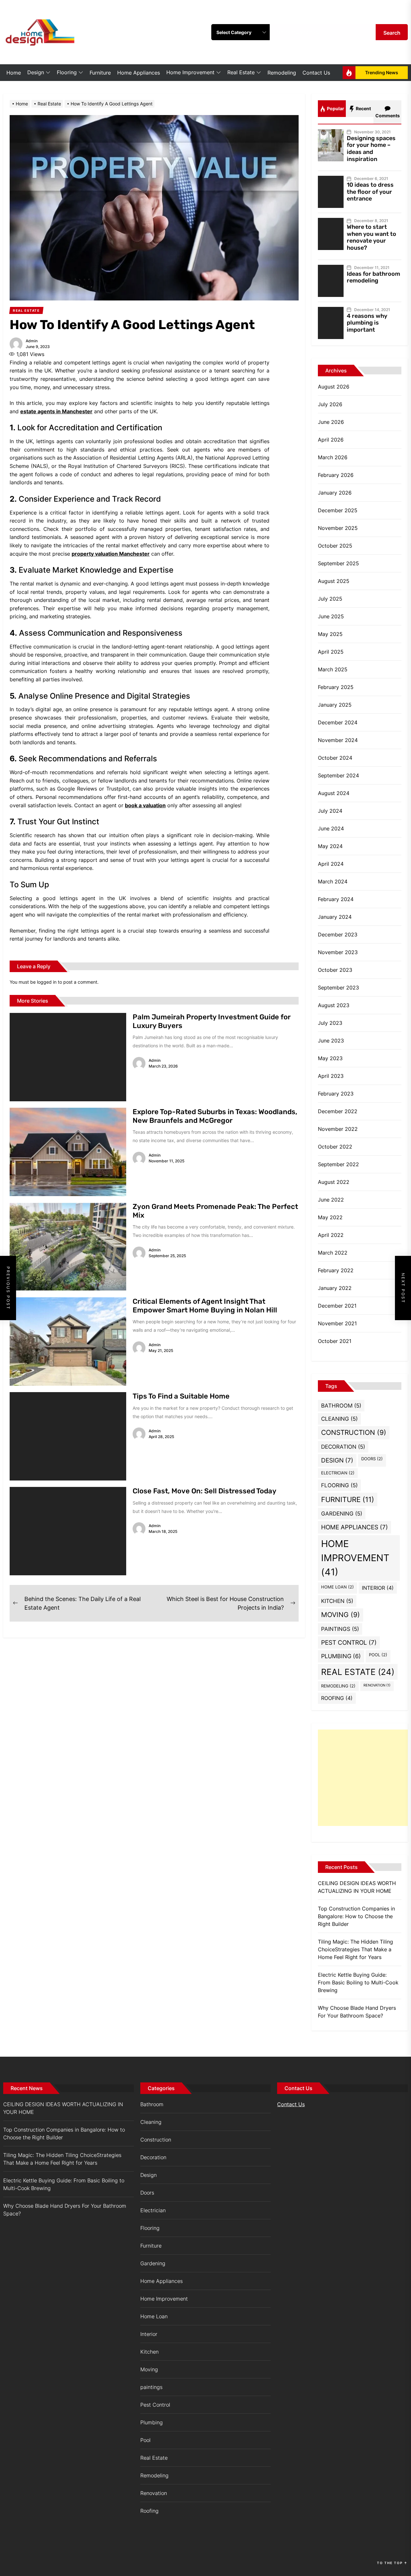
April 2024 (331, 864)
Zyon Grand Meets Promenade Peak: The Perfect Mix (215, 1211)
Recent (363, 108)
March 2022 (333, 1253)
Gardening (342, 1513)
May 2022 (330, 1217)
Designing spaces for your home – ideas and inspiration (371, 149)
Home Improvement (190, 72)
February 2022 (336, 1270)
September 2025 (338, 563)
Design (36, 72)
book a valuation (145, 805)
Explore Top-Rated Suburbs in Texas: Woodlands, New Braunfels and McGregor (215, 1116)
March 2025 (333, 669)
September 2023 (338, 988)
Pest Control (349, 1642)
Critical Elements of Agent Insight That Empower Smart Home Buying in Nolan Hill (205, 1306)
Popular (335, 108)
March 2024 (333, 881)
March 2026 (333, 457)
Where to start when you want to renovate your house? (372, 237)
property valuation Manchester (111, 554)
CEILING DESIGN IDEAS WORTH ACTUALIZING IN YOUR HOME (357, 1887)
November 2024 (338, 740)
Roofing (337, 1698)
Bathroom (341, 1405)
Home (14, 73)
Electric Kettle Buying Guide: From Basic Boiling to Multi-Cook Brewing (358, 1982)
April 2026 (331, 440)
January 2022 (335, 1288)
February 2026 (336, 475)
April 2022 (331, 1235)
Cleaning (339, 1419)
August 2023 (334, 1005)
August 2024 (334, 793)
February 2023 (336, 1094)
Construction (354, 1432)
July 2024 (330, 811)
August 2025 (334, 581)
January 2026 (335, 493)
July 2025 (330, 599)
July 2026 (330, 404)
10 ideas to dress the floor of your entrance (370, 192)
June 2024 (331, 828)
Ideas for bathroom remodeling (373, 277)
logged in (47, 982)
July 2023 (330, 1023)
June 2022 (331, 1200)
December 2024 (338, 722)
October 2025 (335, 546)
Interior (378, 1588)
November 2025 (338, 528)
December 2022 (338, 1111)
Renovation (377, 1685)
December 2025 (338, 510)
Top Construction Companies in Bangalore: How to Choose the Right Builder (356, 1916)
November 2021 (337, 1323)
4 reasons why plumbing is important (367, 323)
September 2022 (338, 1164)
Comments (388, 116)
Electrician (338, 1473)
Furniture (100, 73)
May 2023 (330, 1058)
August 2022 (334, 1182)
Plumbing (341, 1656)
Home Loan (337, 1587)
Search (392, 33)
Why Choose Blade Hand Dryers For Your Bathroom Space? (357, 2012)
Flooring (67, 72)
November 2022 (338, 1129)
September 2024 (338, 775)
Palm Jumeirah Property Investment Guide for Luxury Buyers (212, 1021)
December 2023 (338, 935)
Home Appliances (139, 73)
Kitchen (337, 1601)
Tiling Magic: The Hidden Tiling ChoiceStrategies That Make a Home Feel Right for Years (355, 1949)
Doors (372, 1459)
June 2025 (331, 616)
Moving (341, 1615)
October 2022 (335, 1147)
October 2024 (335, 758)
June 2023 (331, 1041)
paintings (340, 1629)
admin (32, 341)
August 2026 (334, 387)
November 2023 (338, 952)
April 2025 (331, 652)
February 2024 (336, 899)
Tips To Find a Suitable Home (181, 1396)
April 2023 (331, 1076)
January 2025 (335, 705)
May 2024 (330, 846)
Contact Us (316, 73)
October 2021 (335, 1341)
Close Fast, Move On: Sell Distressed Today (205, 1491)
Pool (378, 1655)
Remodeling (282, 73)
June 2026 (331, 422)
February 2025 (336, 687)
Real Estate (241, 72)
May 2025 (330, 634)
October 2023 (335, 970)
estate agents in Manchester (56, 411)
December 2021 (337, 1306)
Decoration (343, 1447)
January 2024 (335, 917)
